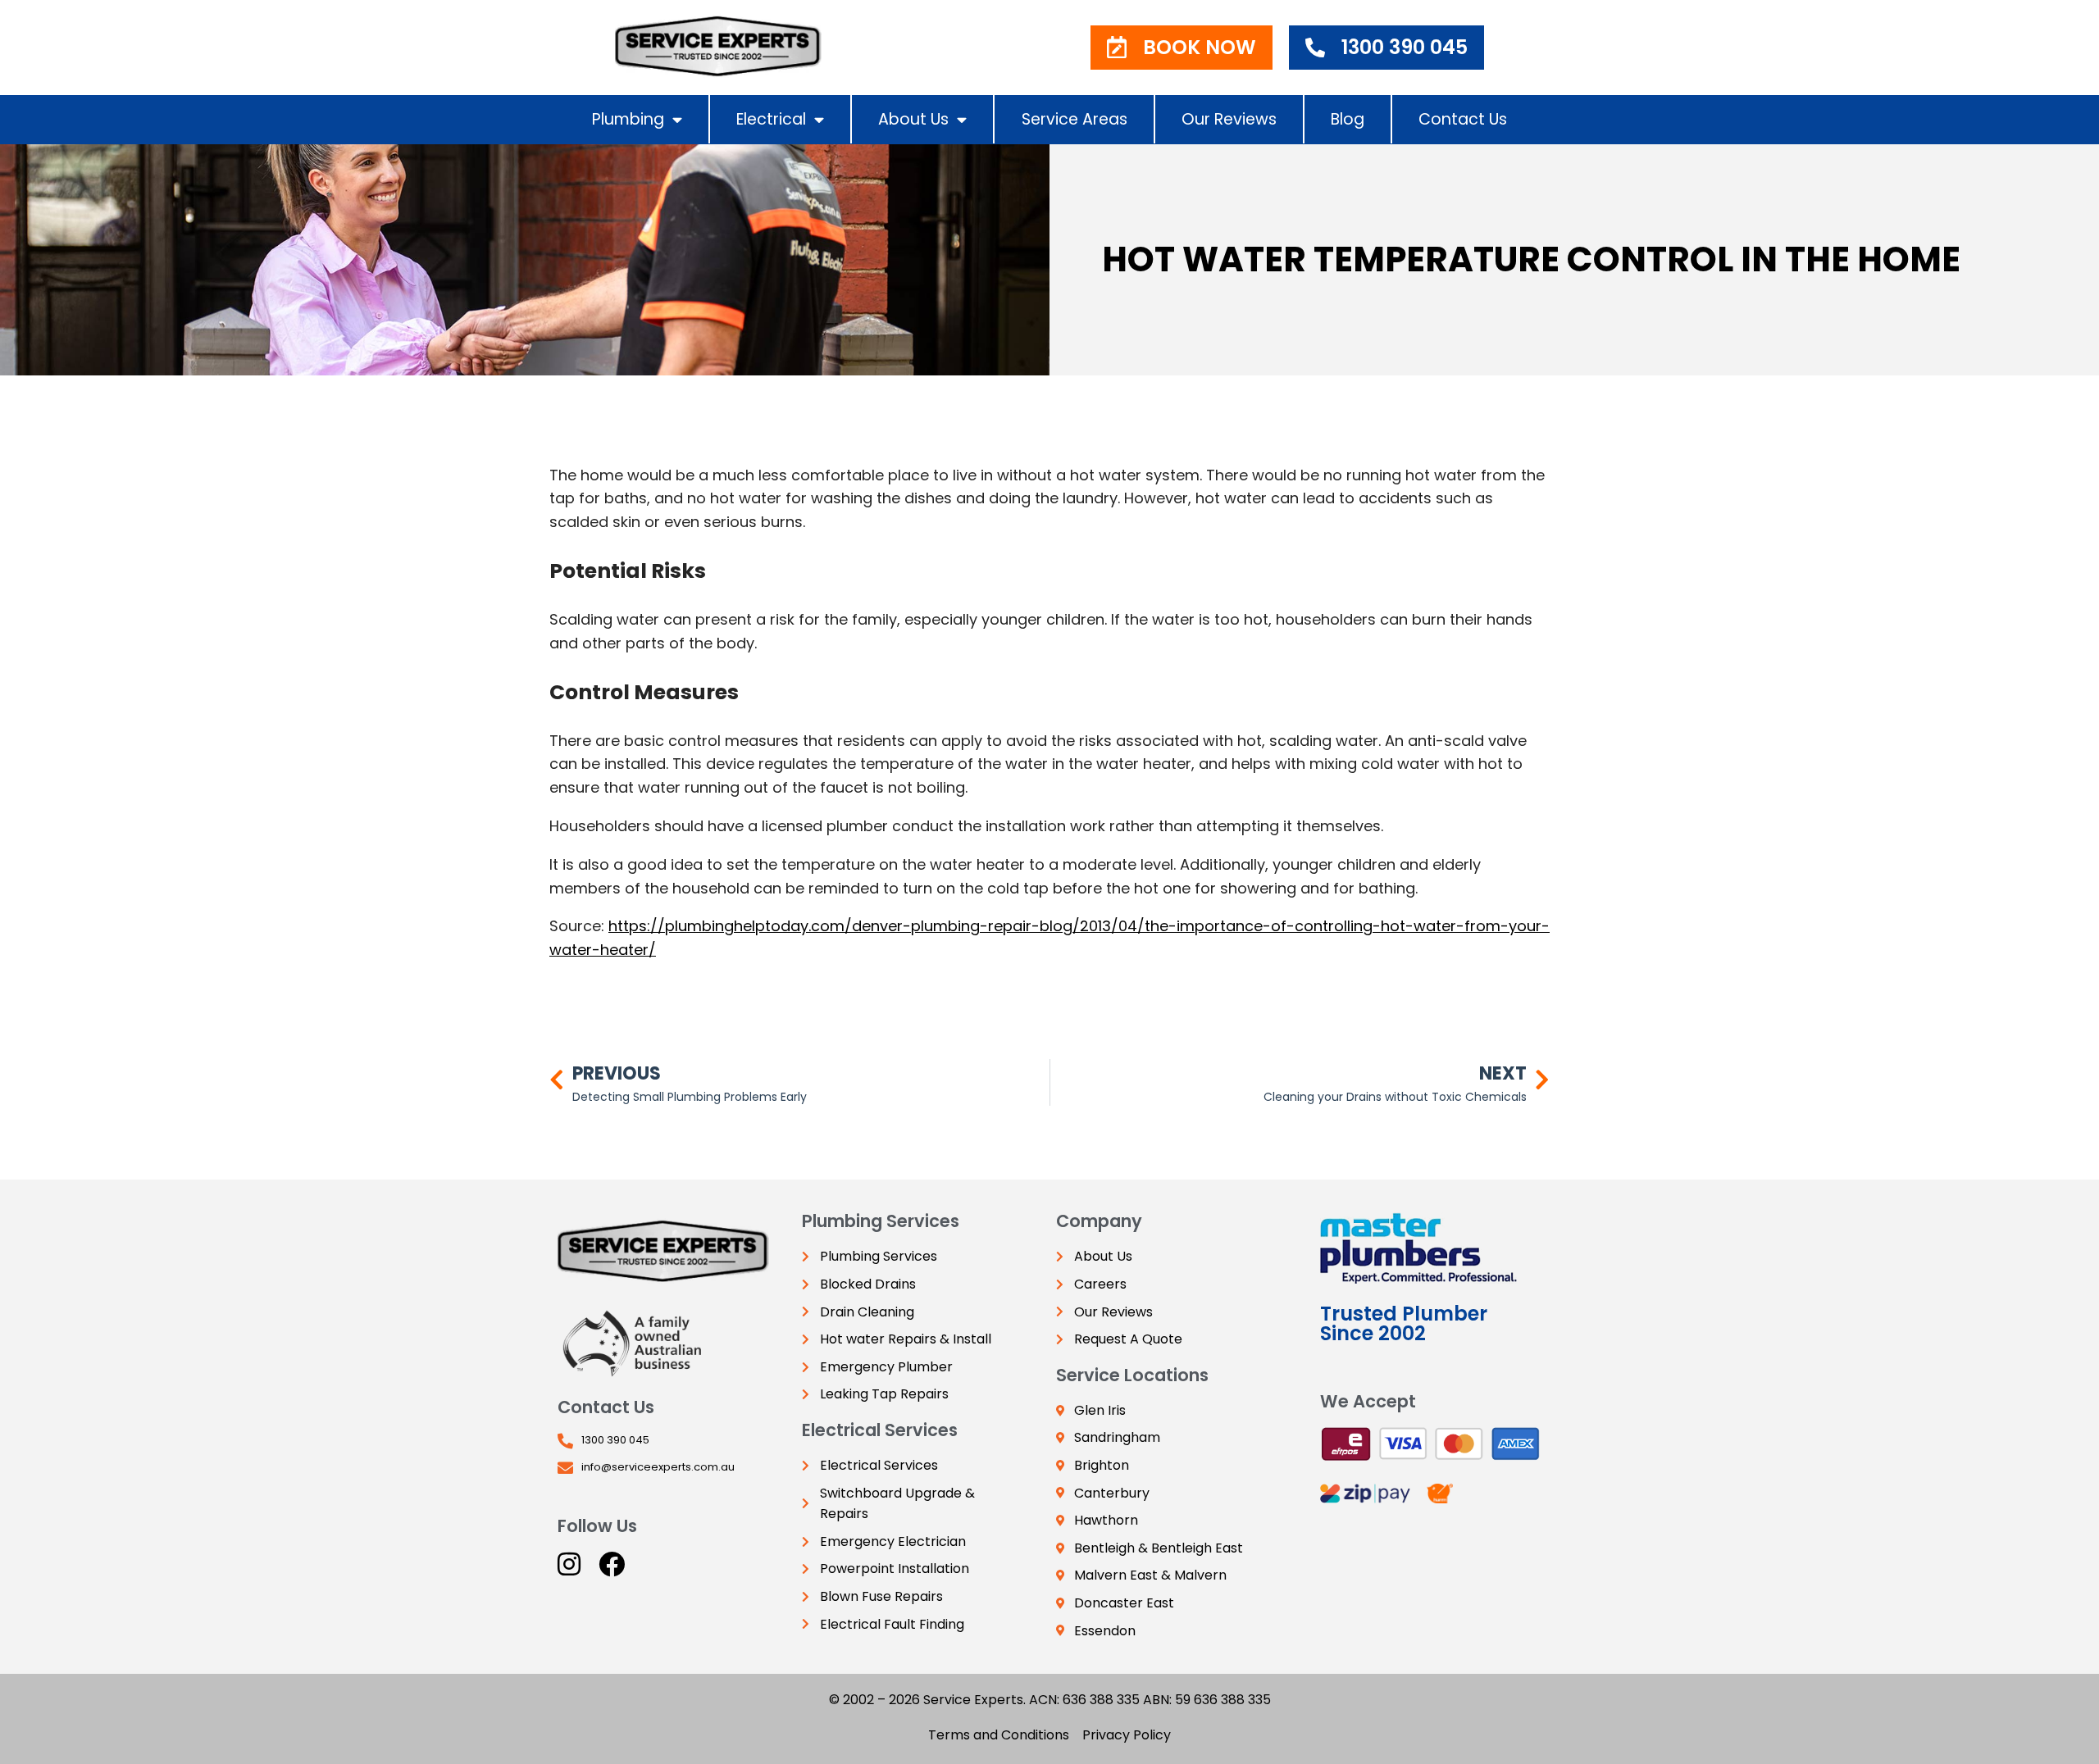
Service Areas (1075, 119)
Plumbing (628, 119)
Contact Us (1463, 119)
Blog (1348, 119)
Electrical (771, 119)
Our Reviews (1229, 119)
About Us (913, 119)
